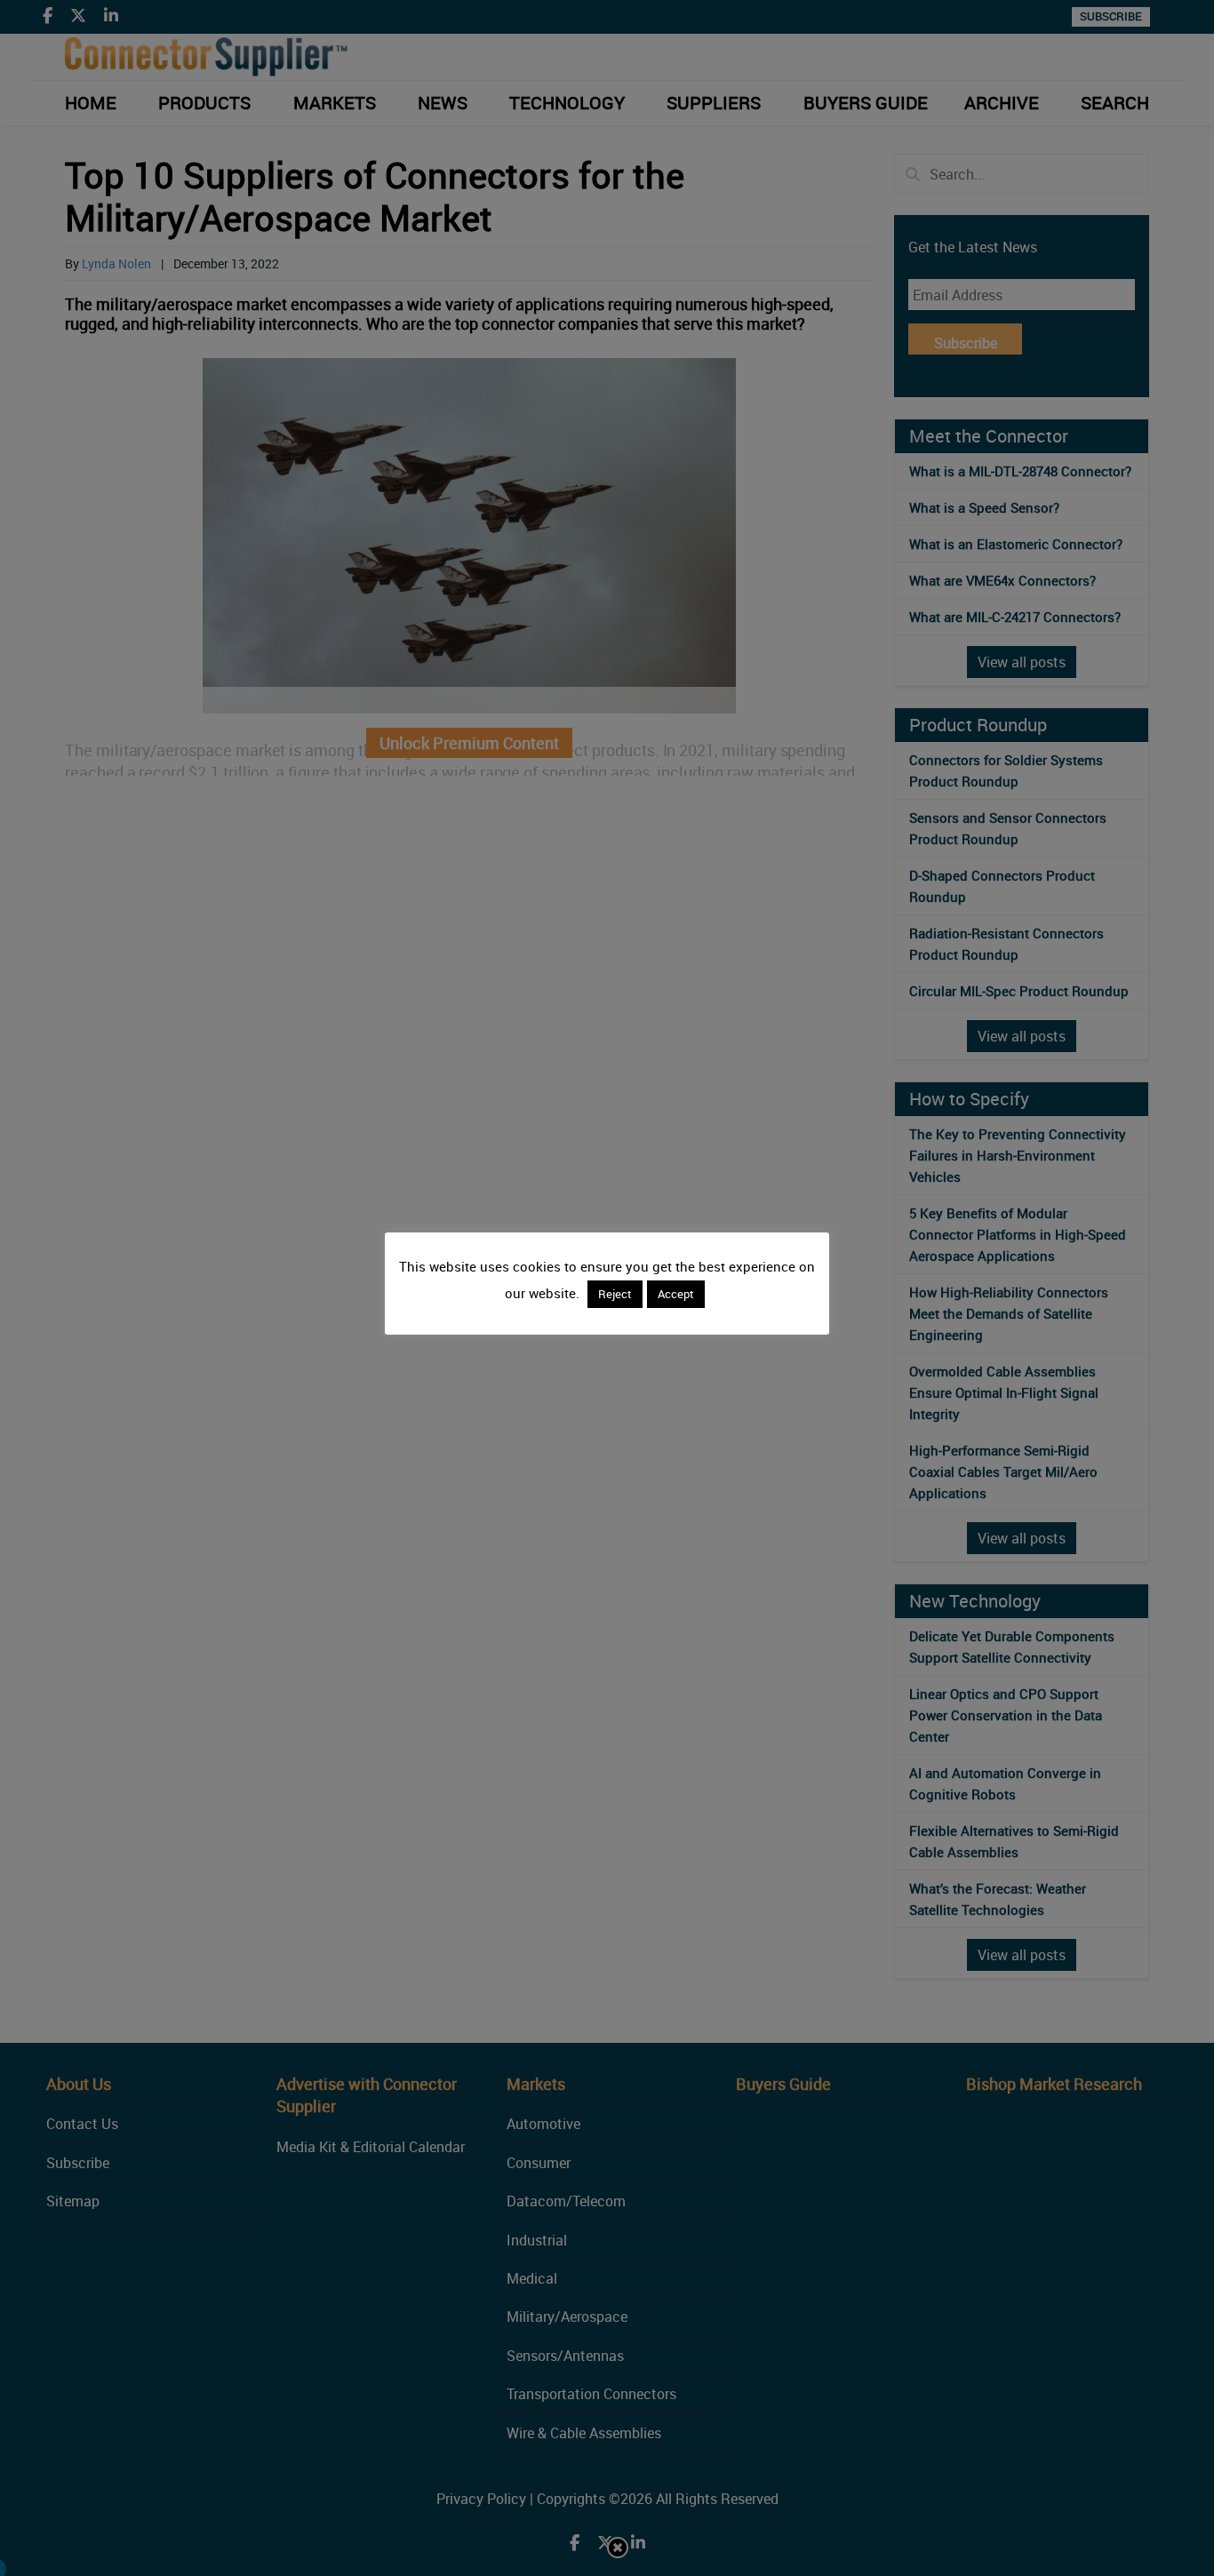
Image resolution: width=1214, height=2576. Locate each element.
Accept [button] (676, 1294)
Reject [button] (615, 1294)
